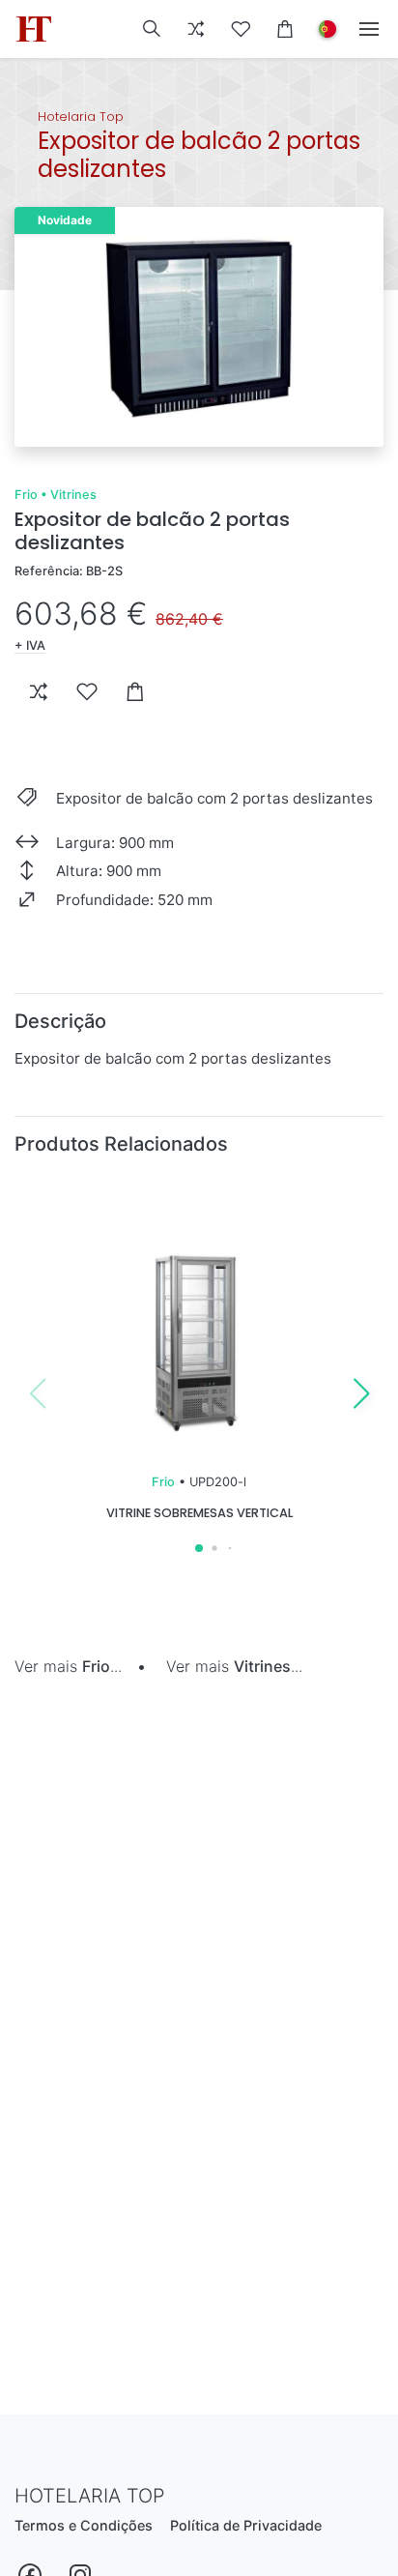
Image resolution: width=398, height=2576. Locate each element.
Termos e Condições (84, 2525)
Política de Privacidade (246, 2525)
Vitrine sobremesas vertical (199, 1513)
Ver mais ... (68, 1666)
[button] (152, 29)
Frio (26, 495)
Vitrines (73, 495)
